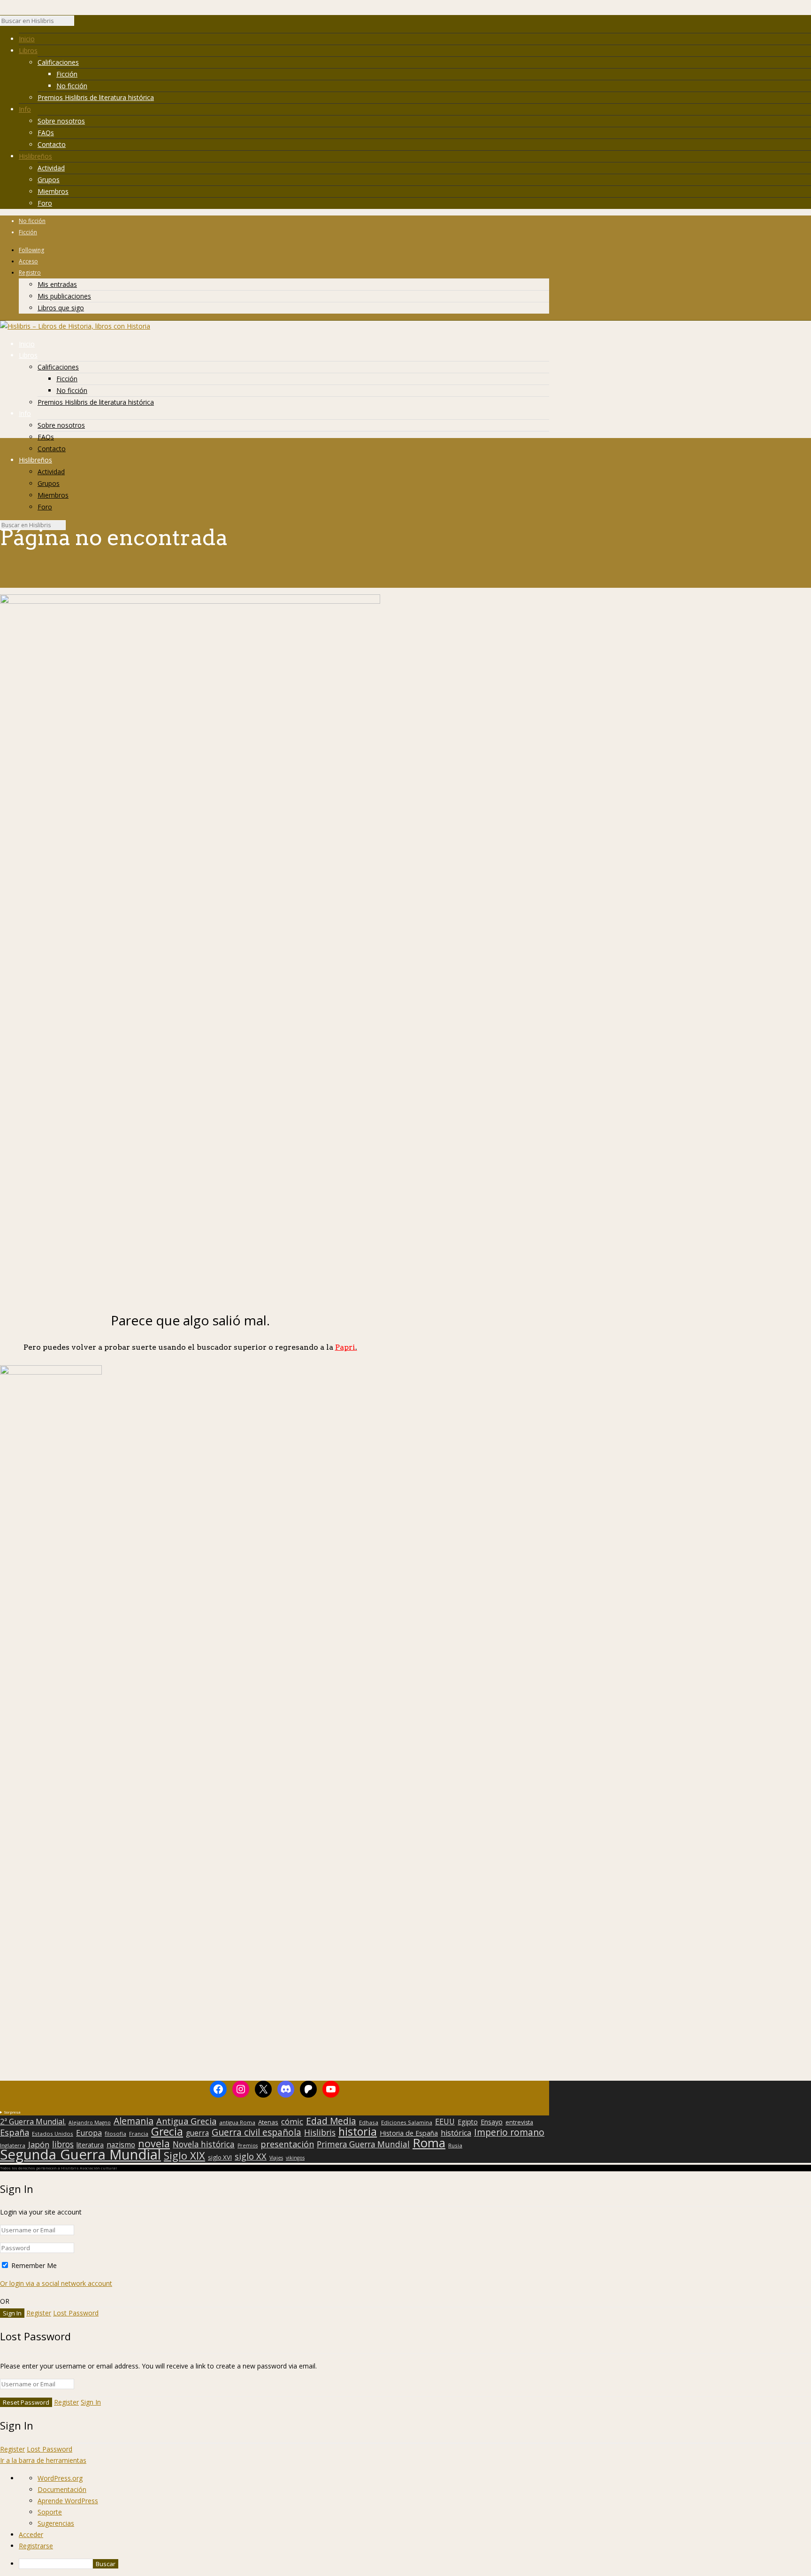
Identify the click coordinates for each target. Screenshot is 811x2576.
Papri (346, 1347)
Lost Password (76, 2313)
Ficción (67, 74)
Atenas (268, 2122)
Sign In (91, 2402)
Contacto (52, 144)
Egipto (468, 2122)
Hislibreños (35, 156)
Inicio (27, 39)
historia (358, 2131)
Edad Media (331, 2121)
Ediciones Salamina (407, 2122)
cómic (292, 2122)
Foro (45, 203)
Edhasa (369, 2122)
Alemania (134, 2121)
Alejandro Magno (90, 2122)
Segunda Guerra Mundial (80, 2154)
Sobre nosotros (61, 121)
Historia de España (409, 2133)
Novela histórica (204, 2145)
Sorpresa (12, 2112)
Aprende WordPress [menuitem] (68, 2501)
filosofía (115, 2134)
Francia (139, 2134)
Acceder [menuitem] (31, 2534)
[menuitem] (415, 2564)
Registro (30, 273)
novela (154, 2144)
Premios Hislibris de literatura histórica (96, 97)
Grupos (49, 180)
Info (25, 109)
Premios (248, 2145)
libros (63, 2144)
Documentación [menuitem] (62, 2489)
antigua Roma (237, 2122)
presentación (287, 2144)
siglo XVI (220, 2157)
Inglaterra (13, 2145)
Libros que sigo (61, 308)
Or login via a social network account (56, 2283)
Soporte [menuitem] (50, 2512)
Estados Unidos (53, 2134)
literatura (90, 2145)
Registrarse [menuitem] (36, 2546)
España (15, 2132)
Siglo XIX (184, 2155)
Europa (89, 2133)
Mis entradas (57, 284)
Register (39, 2313)
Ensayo (492, 2122)
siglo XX (251, 2156)
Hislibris (320, 2132)
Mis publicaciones (64, 296)
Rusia (455, 2145)
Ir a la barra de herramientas (43, 2460)
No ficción (72, 86)
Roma (429, 2143)
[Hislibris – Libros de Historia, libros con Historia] (75, 326)
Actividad (51, 168)
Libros (28, 50)
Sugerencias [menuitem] (56, 2523)
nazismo (121, 2145)
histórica (456, 2133)
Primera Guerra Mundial (363, 2145)
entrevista (519, 2122)
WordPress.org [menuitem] (60, 2478)
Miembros (53, 191)
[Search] (79, 23)
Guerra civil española (256, 2132)
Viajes (276, 2158)
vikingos (295, 2158)
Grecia (167, 2131)
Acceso (28, 261)
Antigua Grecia (186, 2121)
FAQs (46, 133)
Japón (39, 2145)
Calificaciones (58, 62)
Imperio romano (509, 2132)
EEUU (445, 2122)
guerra (197, 2133)
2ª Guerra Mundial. (33, 2122)
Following (31, 250)
